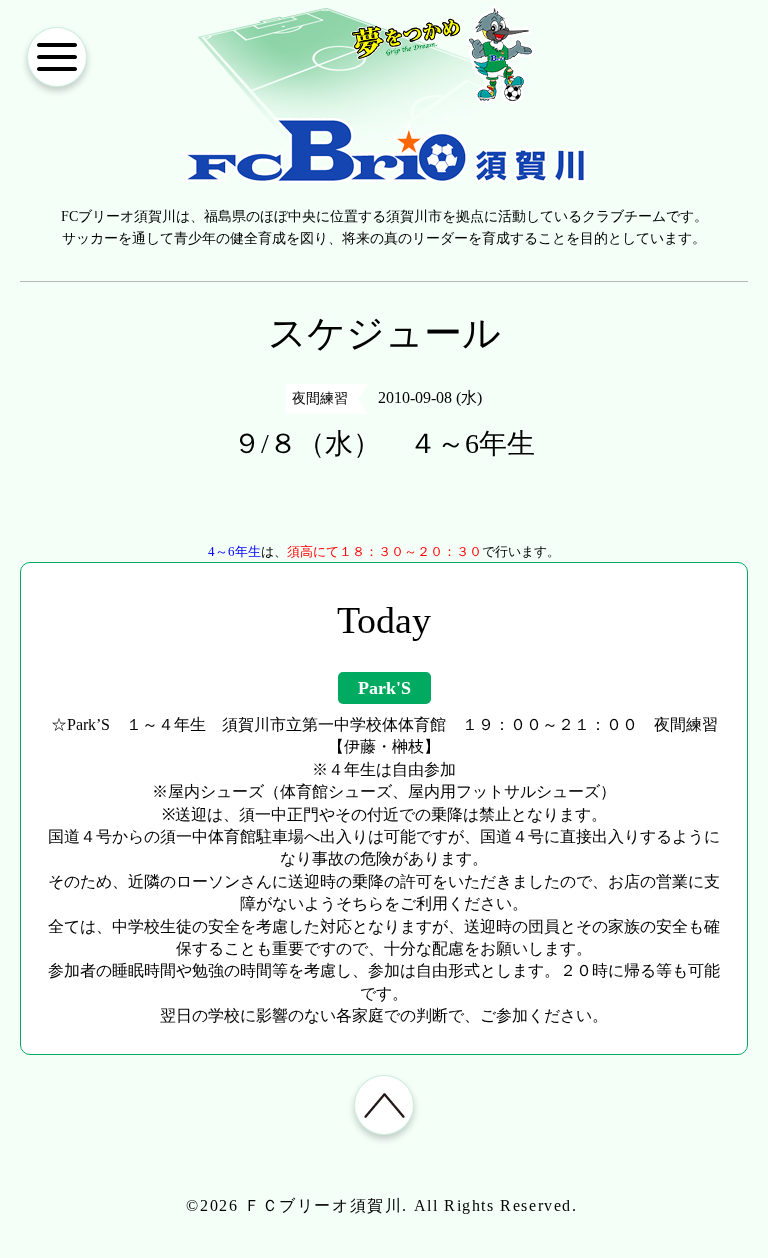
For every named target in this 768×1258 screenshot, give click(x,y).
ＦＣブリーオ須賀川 (323, 1205)
